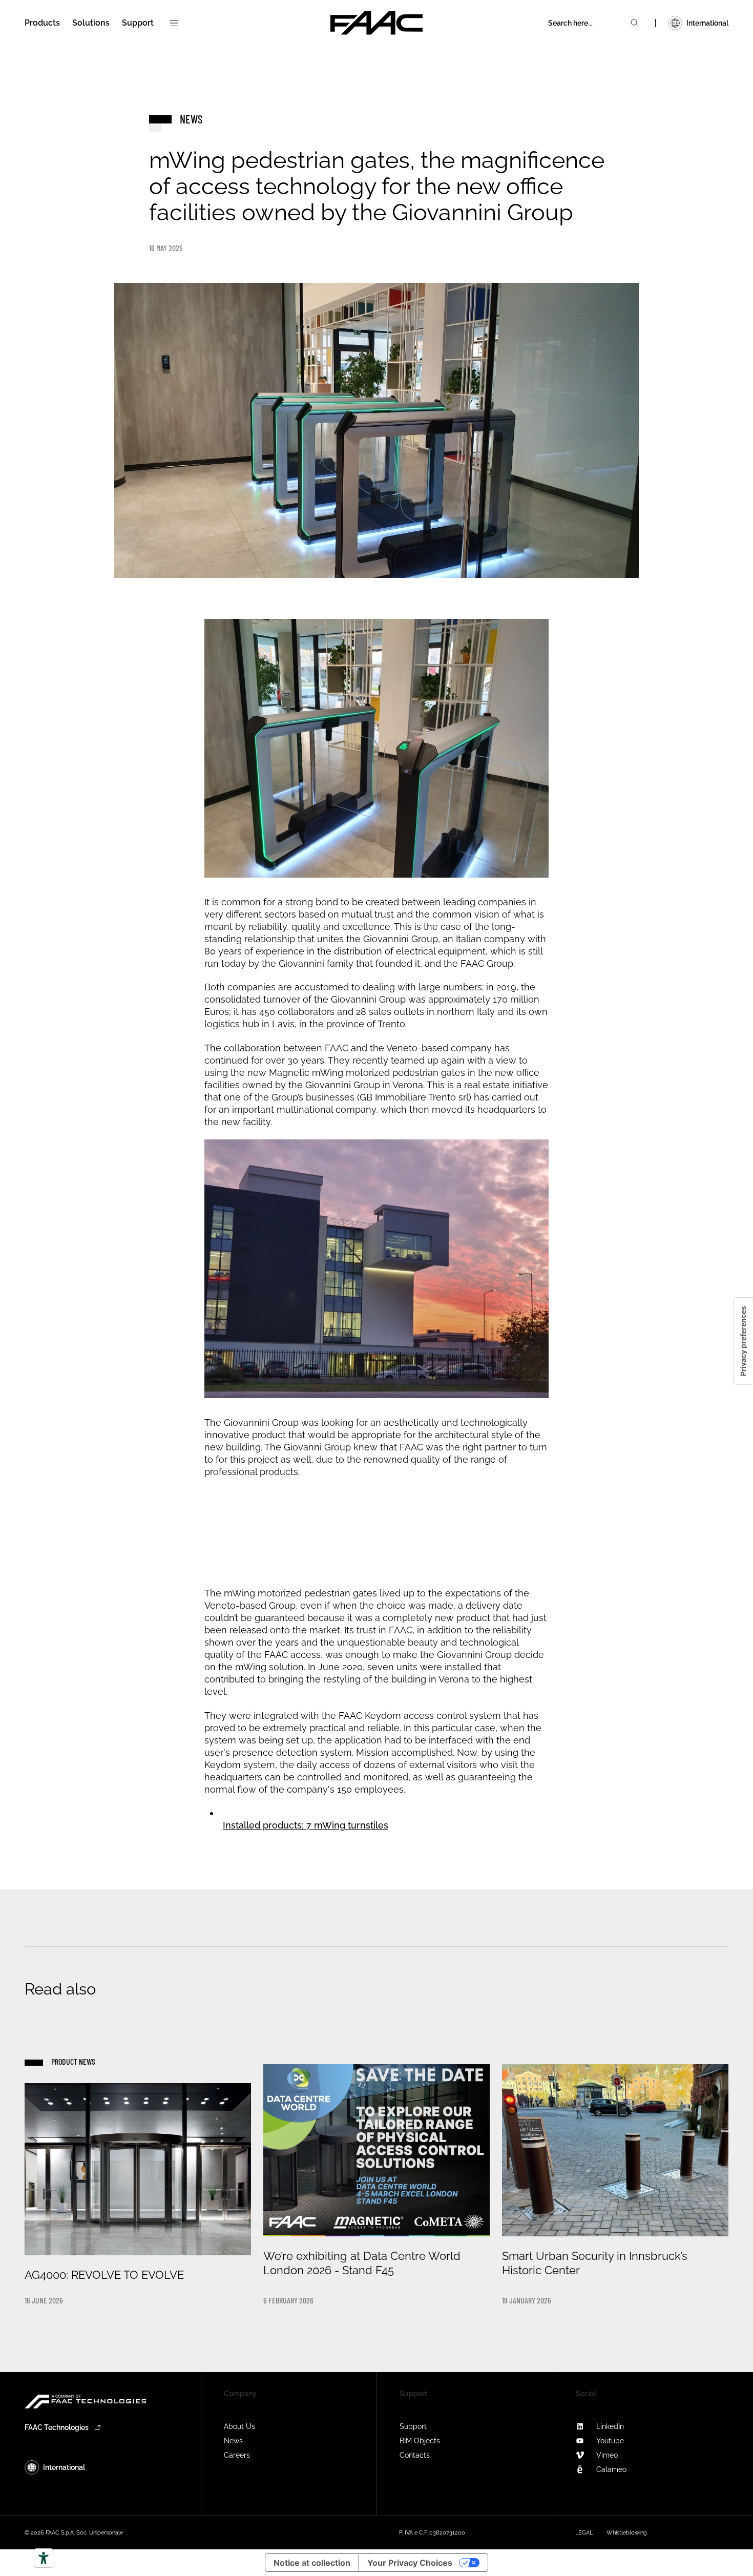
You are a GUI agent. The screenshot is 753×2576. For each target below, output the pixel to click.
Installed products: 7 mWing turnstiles (306, 1825)
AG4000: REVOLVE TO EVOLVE (104, 2275)
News (233, 2441)
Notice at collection (312, 2563)
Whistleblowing (627, 2533)
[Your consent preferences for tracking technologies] (743, 1341)
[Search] (635, 23)
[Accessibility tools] (44, 2558)
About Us (239, 2426)
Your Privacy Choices (410, 2563)
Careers (237, 2455)
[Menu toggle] (174, 23)
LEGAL (584, 2533)
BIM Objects (420, 2441)
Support (413, 2426)
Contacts (415, 2455)
